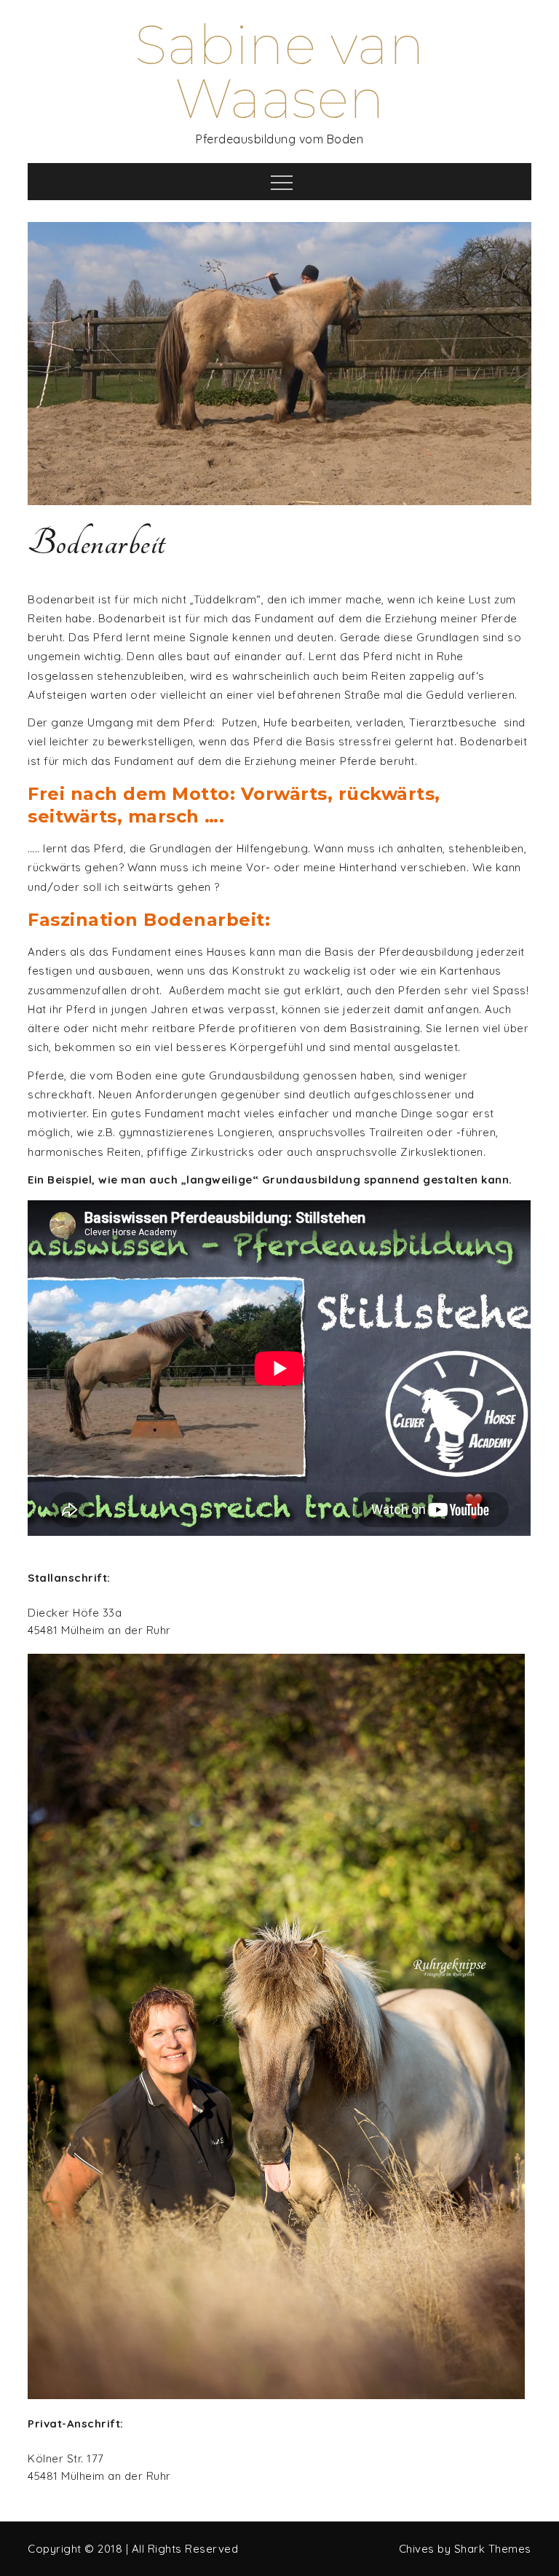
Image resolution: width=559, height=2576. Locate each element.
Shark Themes (493, 2549)
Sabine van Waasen (279, 72)
